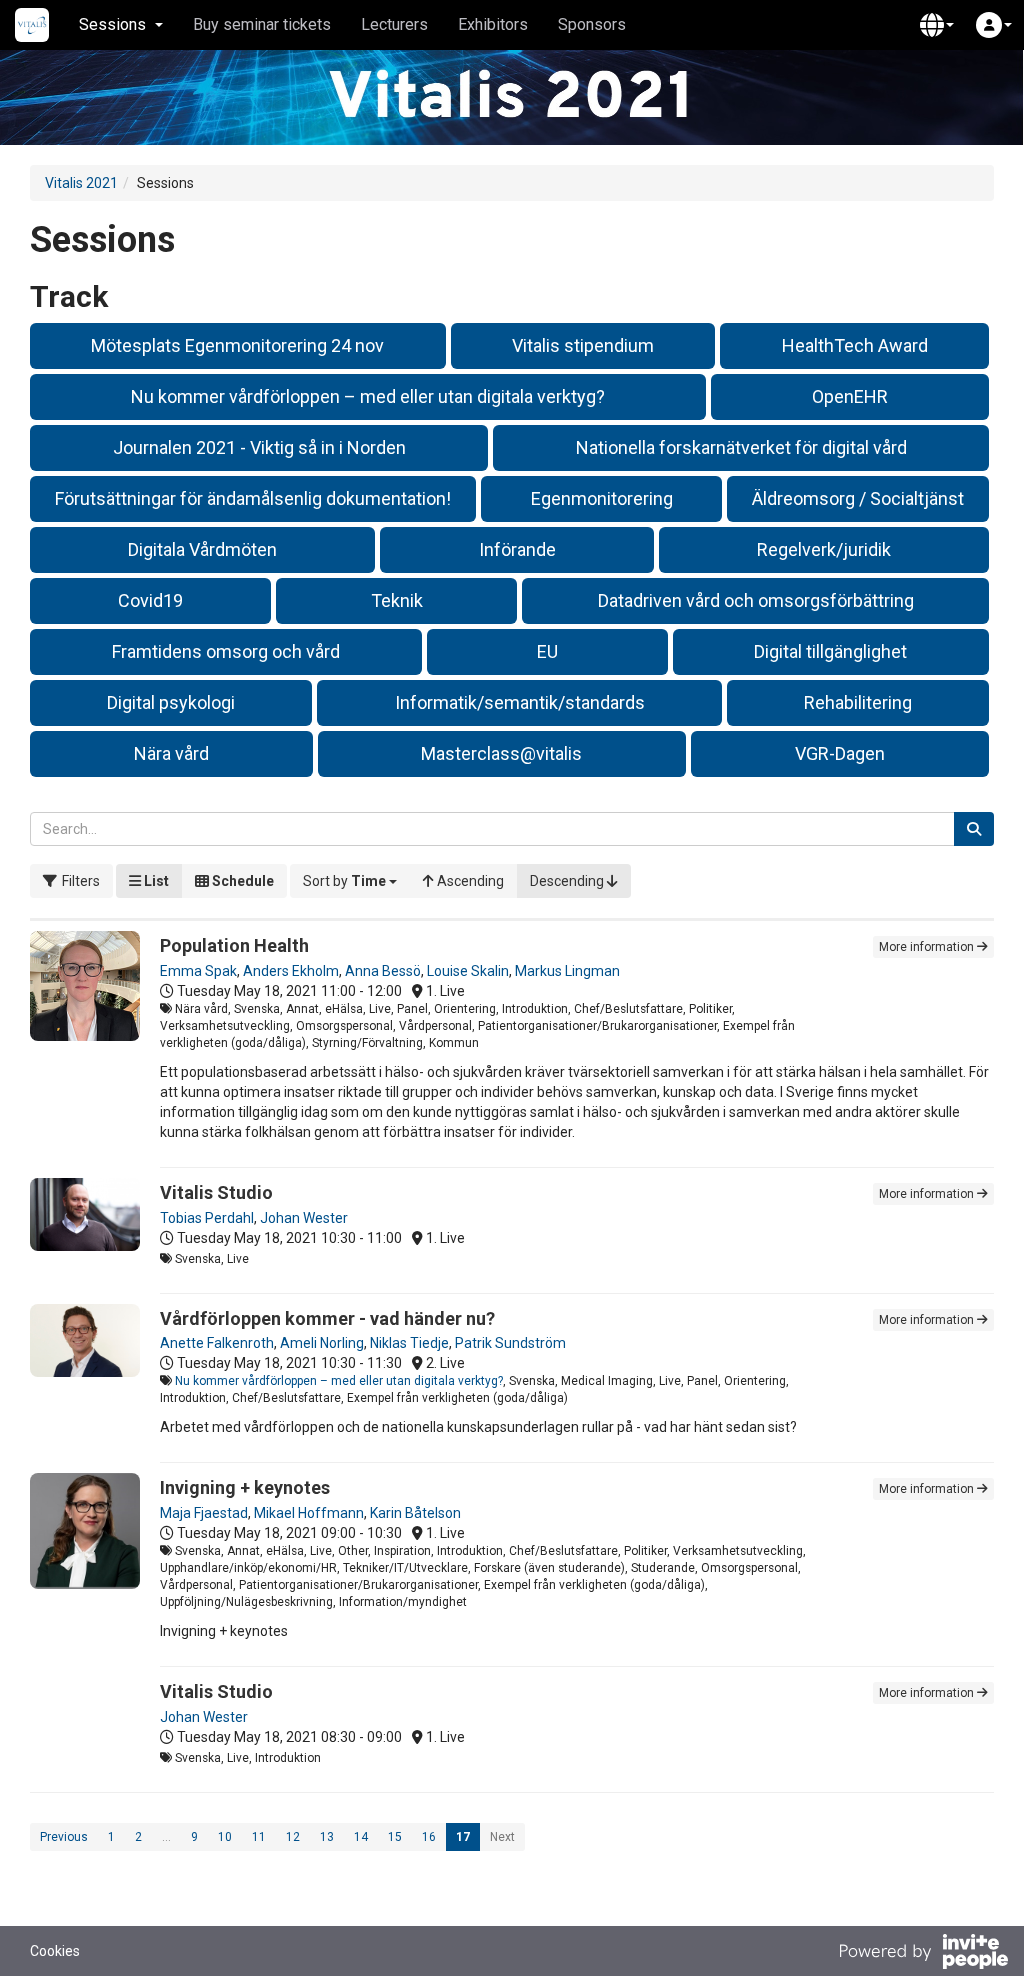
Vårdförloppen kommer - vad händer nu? (327, 1318)
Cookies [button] (55, 1951)
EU (547, 651)
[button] (937, 25)
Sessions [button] (112, 24)
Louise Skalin (468, 971)
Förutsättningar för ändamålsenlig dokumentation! (253, 498)
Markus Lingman (567, 971)
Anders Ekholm (291, 971)
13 (327, 1837)
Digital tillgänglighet (830, 651)
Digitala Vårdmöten (202, 549)
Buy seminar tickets (262, 24)
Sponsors (592, 24)
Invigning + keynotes (245, 1487)
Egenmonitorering (602, 498)
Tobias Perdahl (207, 1218)
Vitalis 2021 (81, 183)
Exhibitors (493, 24)
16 (429, 1837)
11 (259, 1837)
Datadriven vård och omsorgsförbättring (756, 600)
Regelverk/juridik (824, 549)
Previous (64, 1837)
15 (395, 1837)
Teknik (397, 600)
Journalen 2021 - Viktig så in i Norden (259, 447)
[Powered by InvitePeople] (923, 1954)
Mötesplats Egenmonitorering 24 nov (237, 345)
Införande (517, 549)
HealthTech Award (855, 345)
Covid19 (150, 600)
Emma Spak (198, 971)
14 (361, 1837)
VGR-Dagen (840, 753)
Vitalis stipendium (583, 345)
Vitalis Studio (216, 1192)
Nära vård (171, 753)
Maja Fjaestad (204, 1513)
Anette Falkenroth (217, 1343)
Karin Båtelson (415, 1513)
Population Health (234, 945)
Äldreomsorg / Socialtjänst (858, 498)
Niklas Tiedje (409, 1343)
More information (928, 947)
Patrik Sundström (510, 1343)
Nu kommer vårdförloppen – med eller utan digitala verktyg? (368, 396)
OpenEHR (850, 396)
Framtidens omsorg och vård (226, 651)
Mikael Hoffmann (309, 1513)
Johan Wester (304, 1218)
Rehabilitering (858, 702)
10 (225, 1837)
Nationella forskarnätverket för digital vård (741, 447)
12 (293, 1837)
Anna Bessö (383, 971)
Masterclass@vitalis (501, 753)
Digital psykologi (171, 702)
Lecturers (394, 24)
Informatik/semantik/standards (520, 702)
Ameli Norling (322, 1343)
